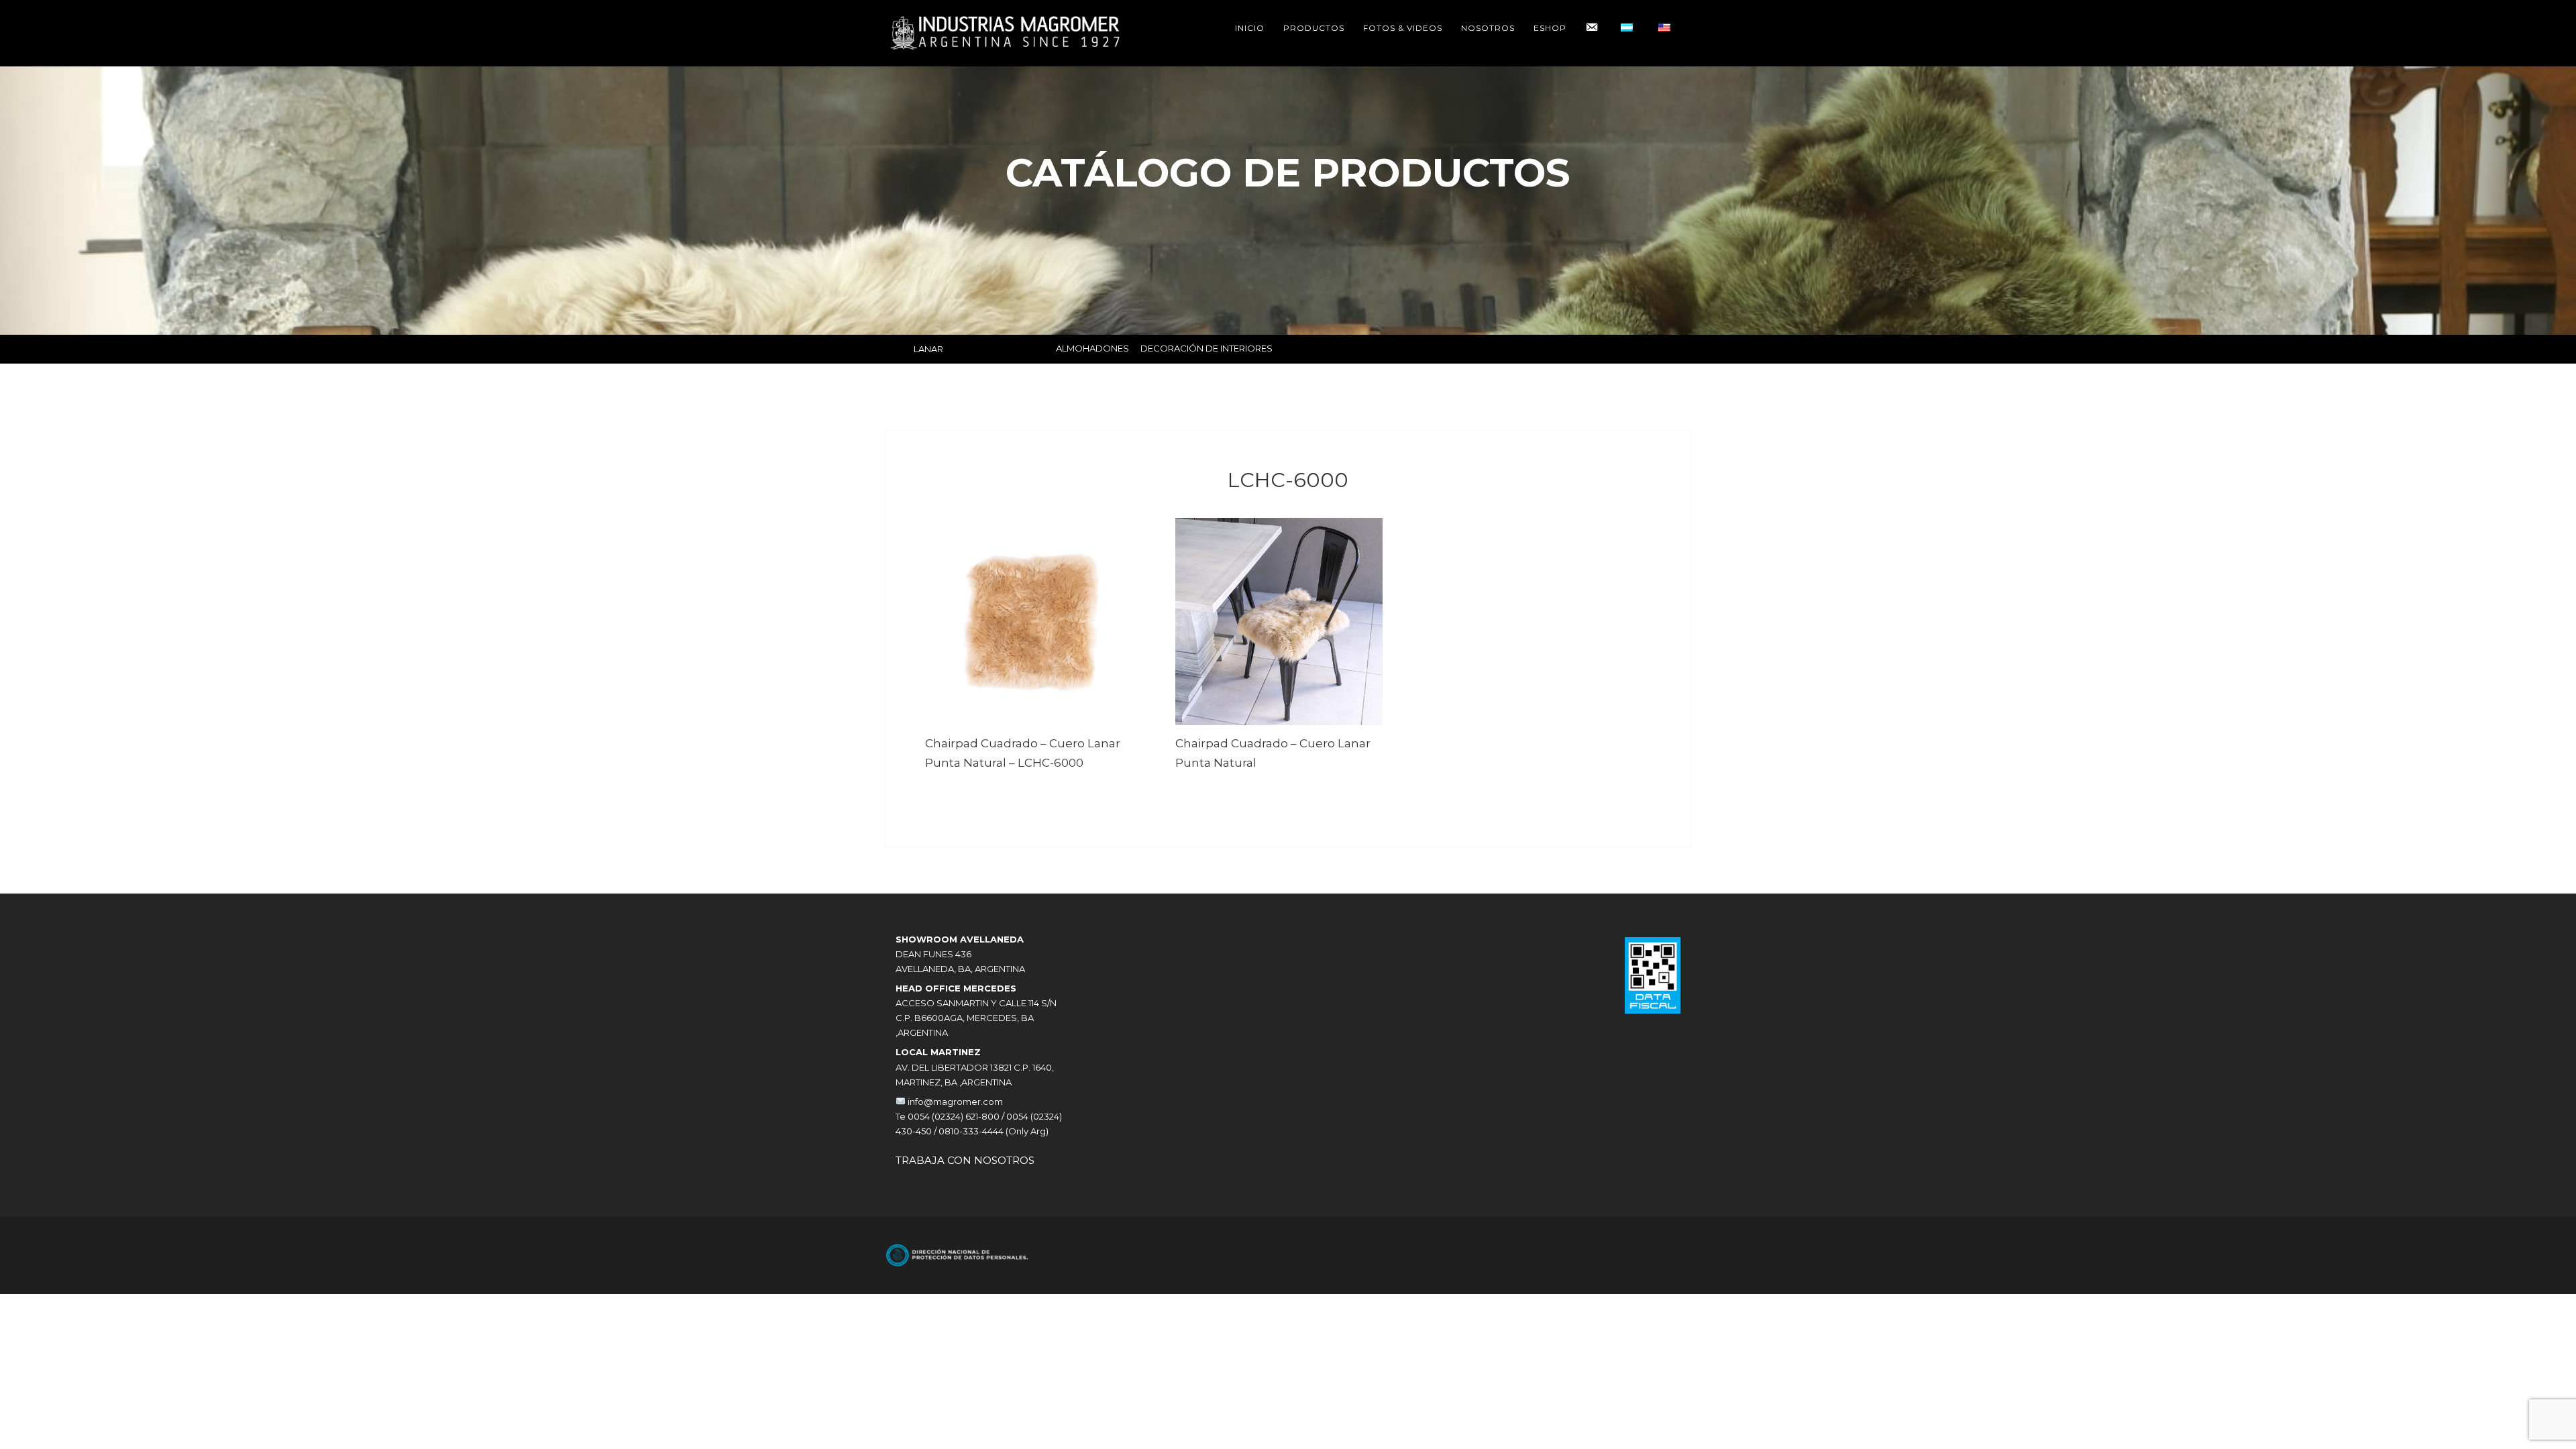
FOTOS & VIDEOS (1403, 28)
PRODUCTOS (1314, 28)
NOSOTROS (1488, 28)
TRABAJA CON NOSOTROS (965, 1160)
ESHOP (1550, 28)
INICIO (1250, 28)
